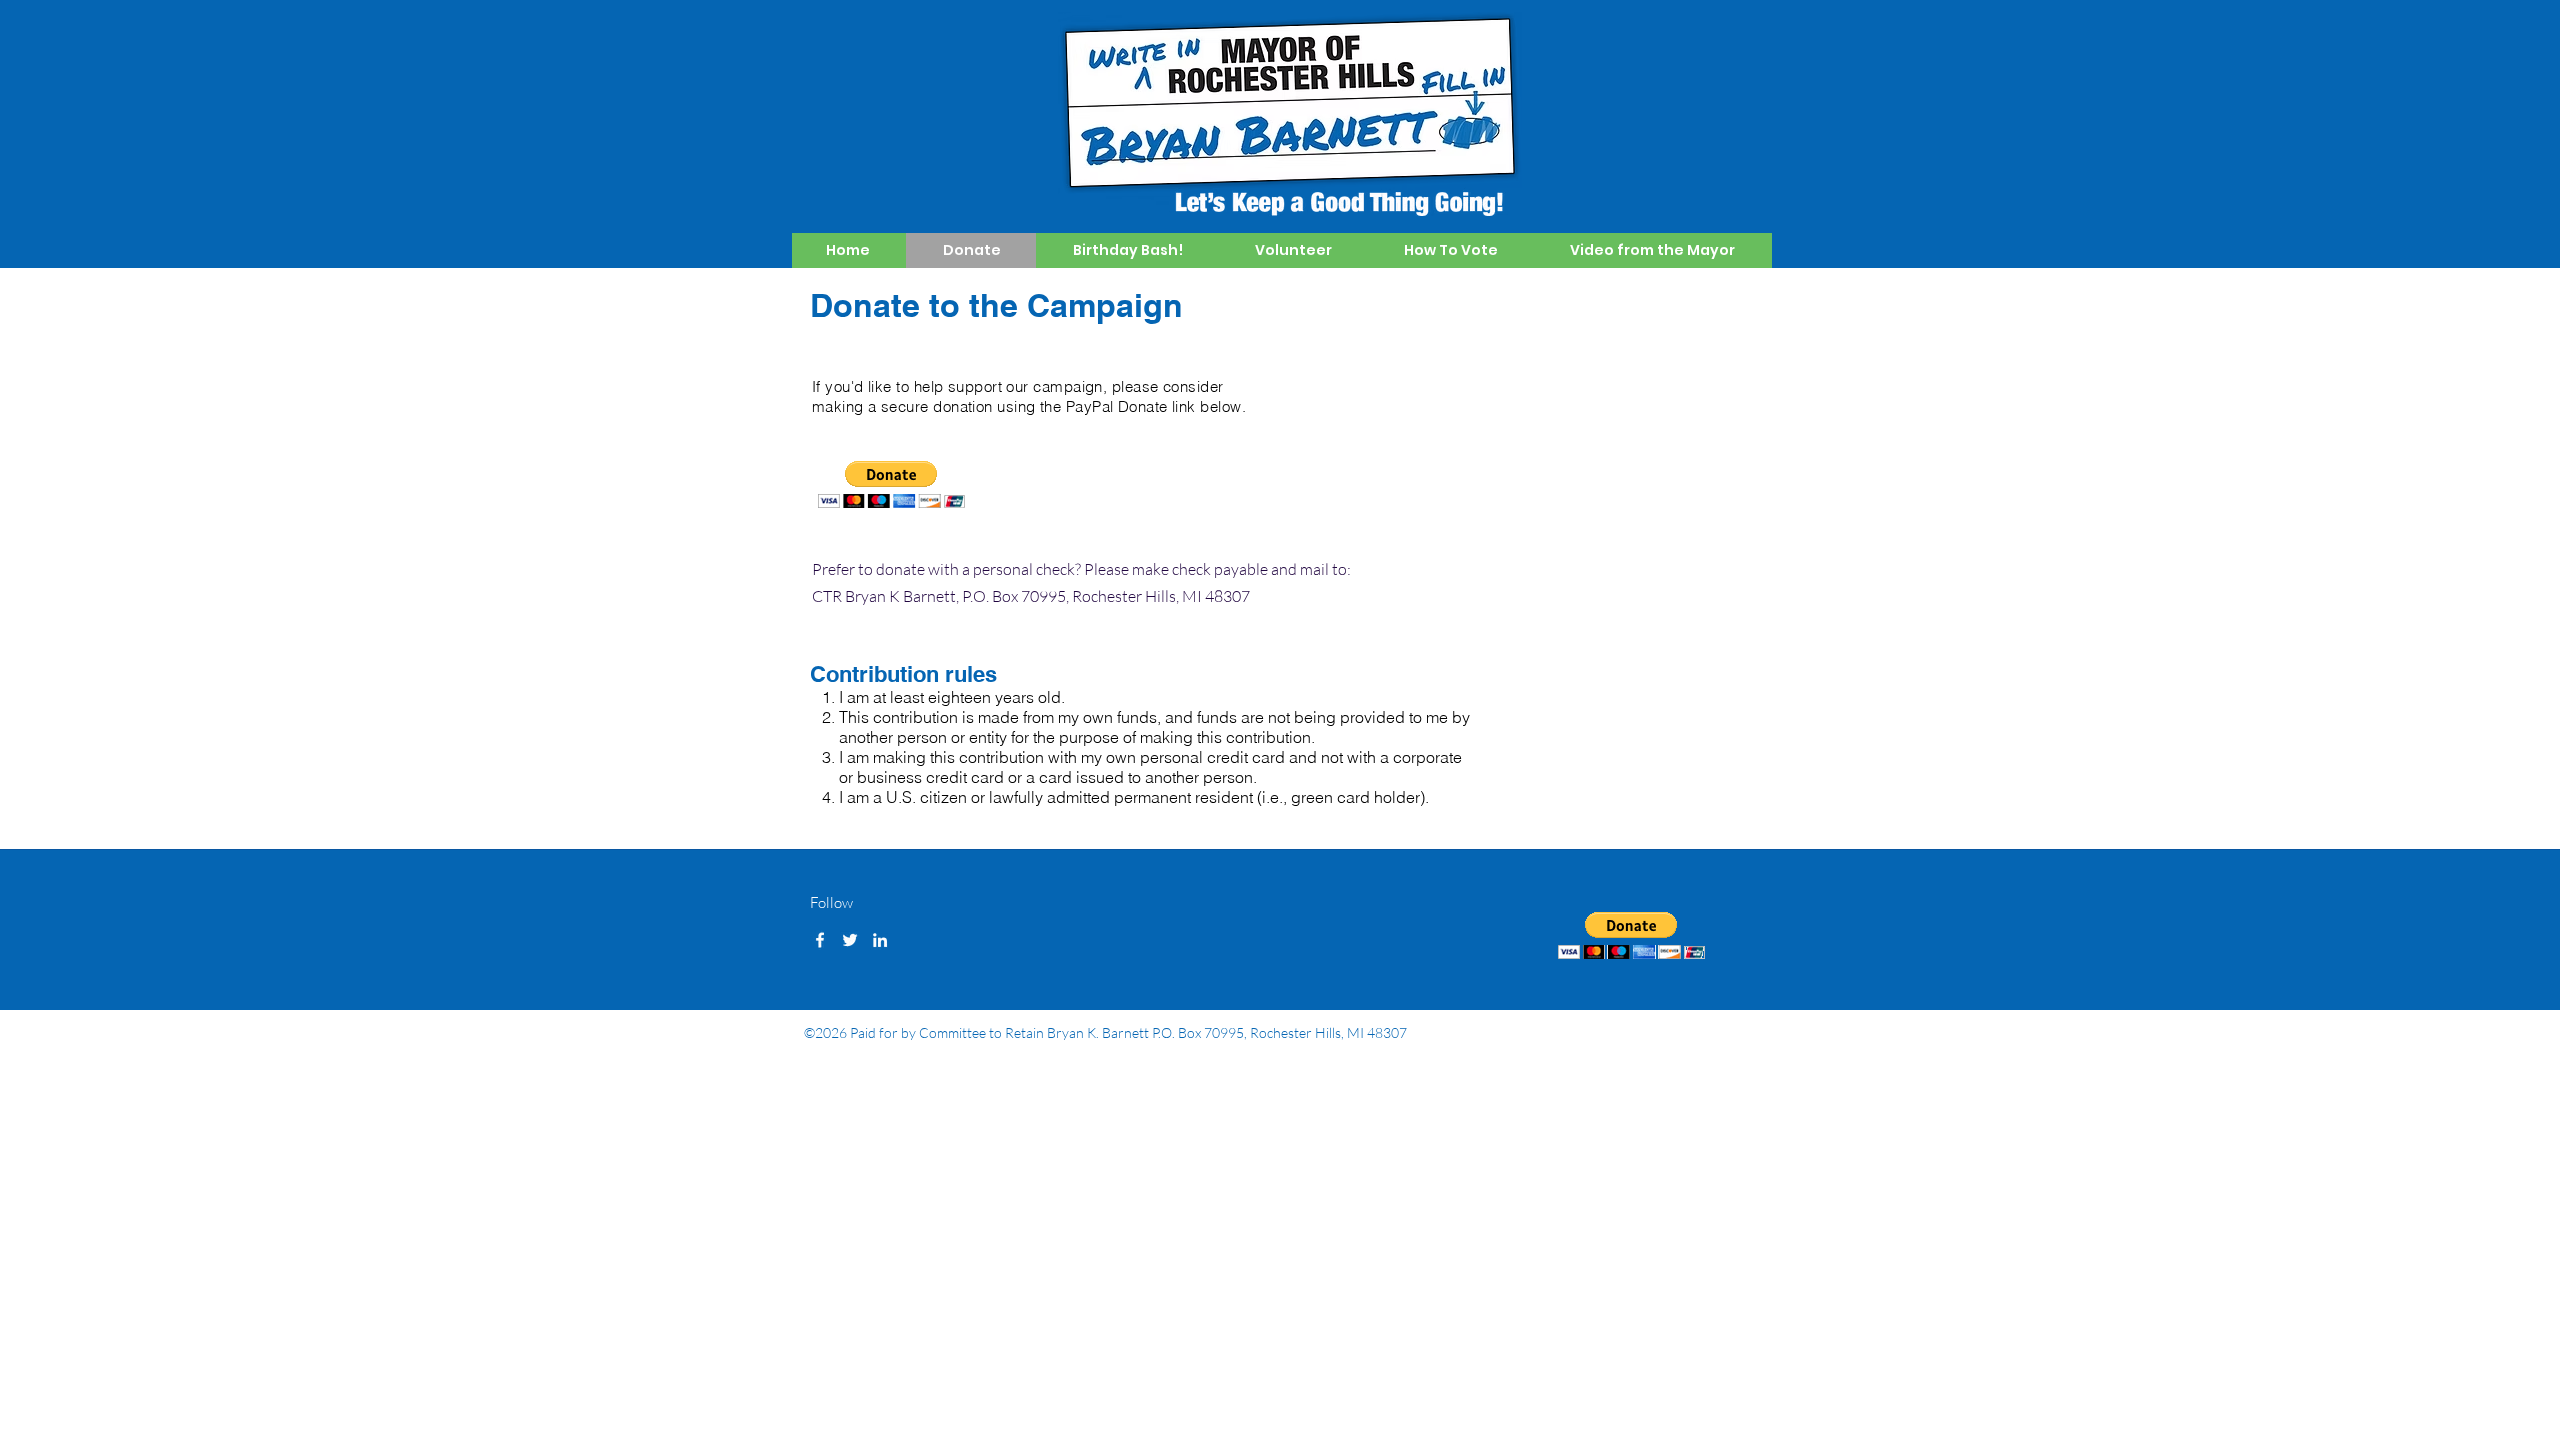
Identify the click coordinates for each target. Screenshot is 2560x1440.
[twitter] (850, 940)
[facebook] (820, 940)
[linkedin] (880, 940)
